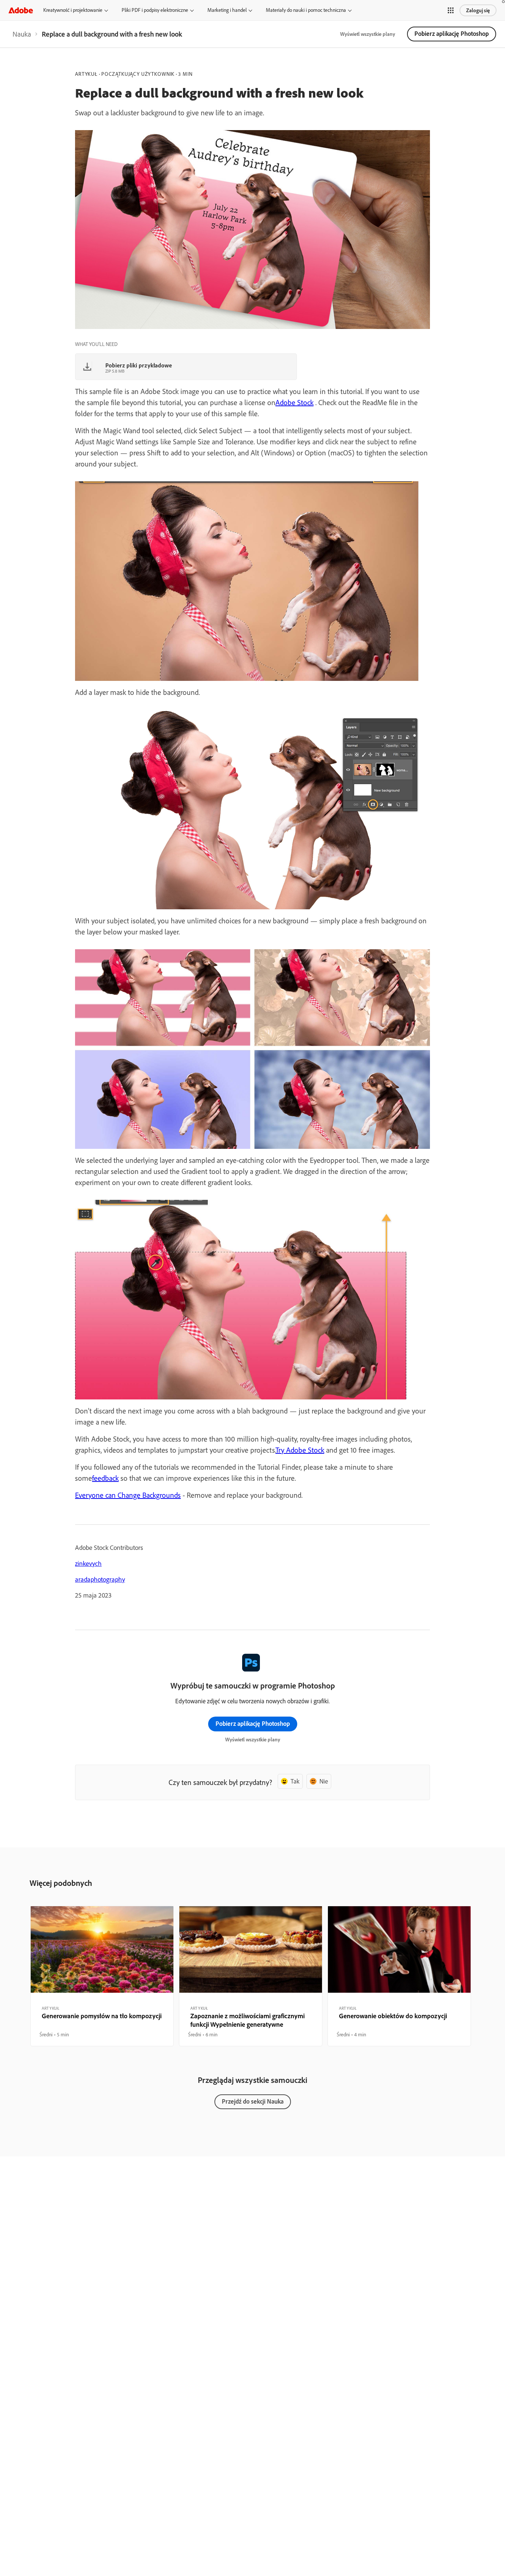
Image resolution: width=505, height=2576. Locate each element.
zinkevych (88, 1563)
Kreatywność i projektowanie (73, 10)
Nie (324, 1781)
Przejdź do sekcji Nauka (253, 2101)
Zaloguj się (478, 10)
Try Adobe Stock (300, 1450)
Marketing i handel (227, 10)
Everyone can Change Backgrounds (128, 1495)
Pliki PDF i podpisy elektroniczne (155, 10)
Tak (295, 1781)
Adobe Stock (294, 402)
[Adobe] (21, 10)
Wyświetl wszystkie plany (368, 34)
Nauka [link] (22, 34)
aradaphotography (100, 1579)
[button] (451, 10)
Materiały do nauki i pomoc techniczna (306, 10)
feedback (105, 1478)
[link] (22, 34)
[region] (102, 1976)
